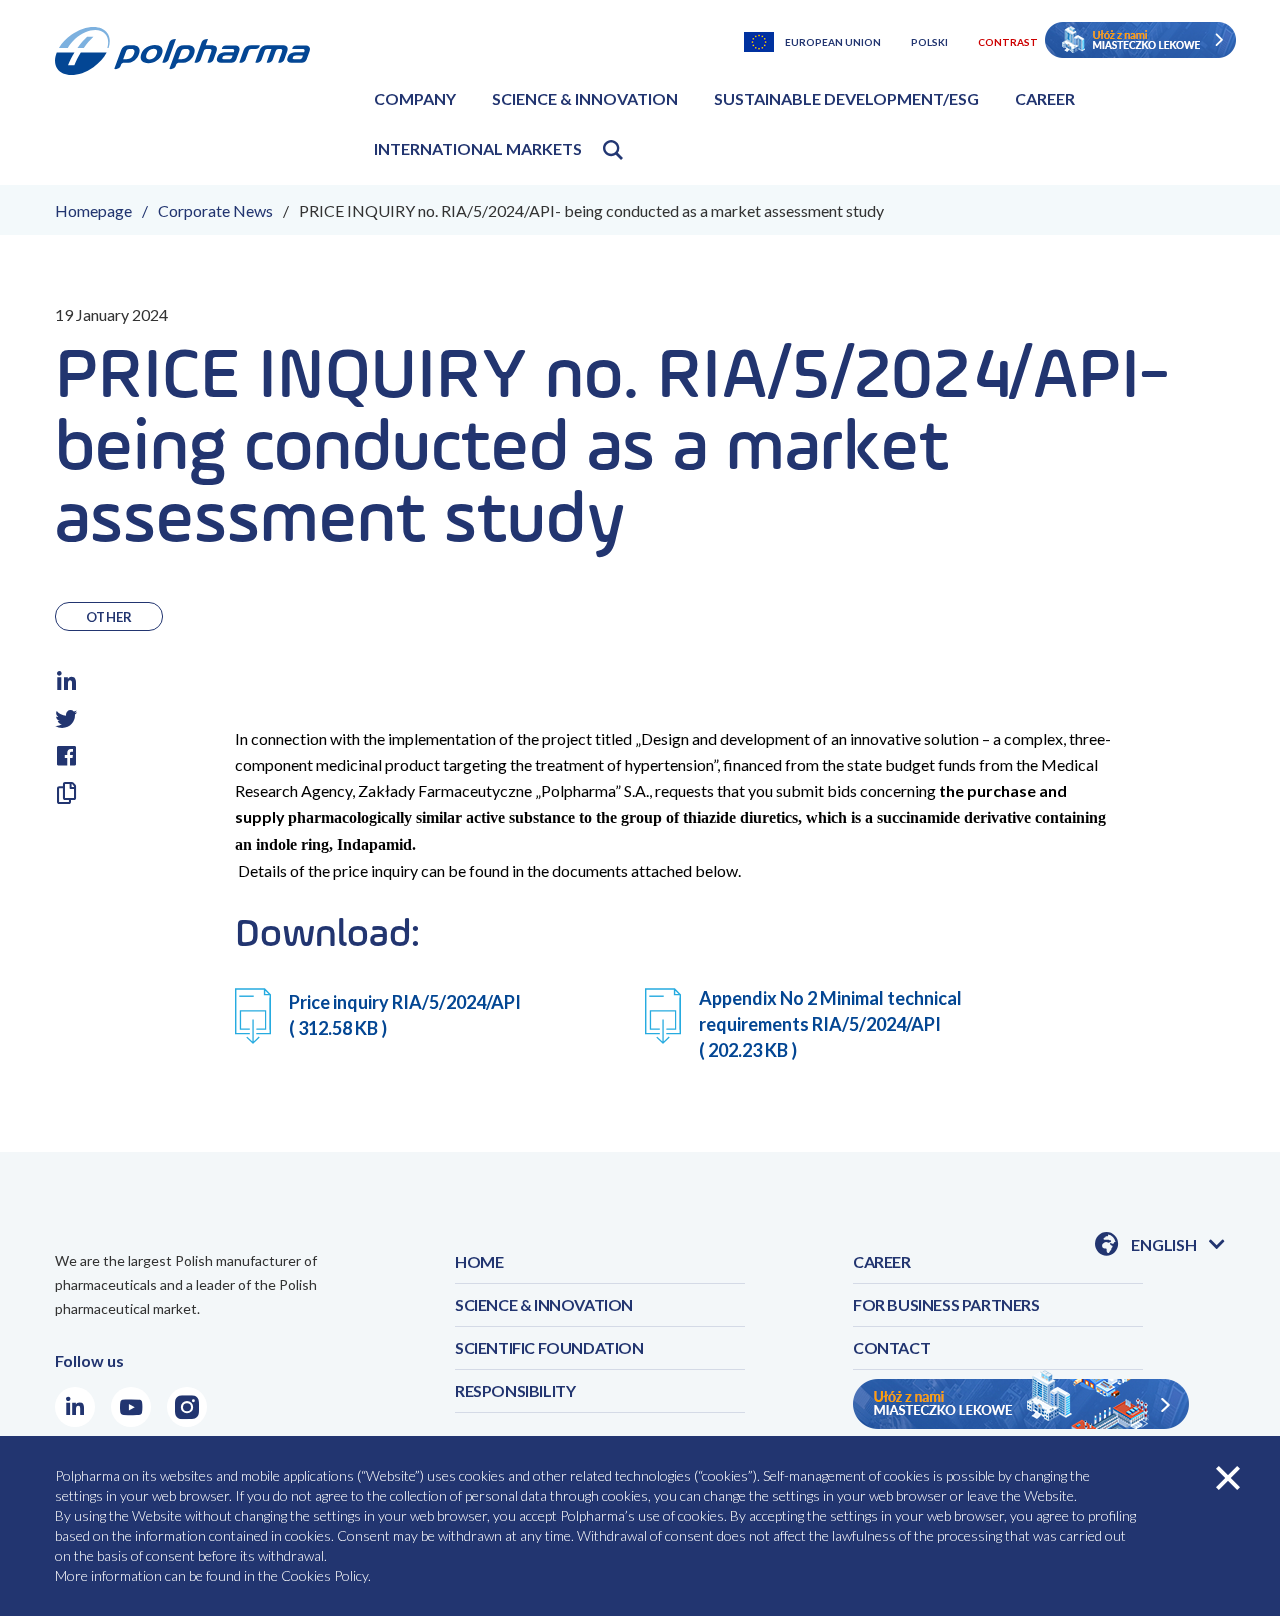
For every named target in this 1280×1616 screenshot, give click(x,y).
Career (1045, 98)
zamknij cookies (1228, 1478)
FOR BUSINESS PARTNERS (946, 1304)
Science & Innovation (585, 98)
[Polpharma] (190, 99)
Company (415, 98)
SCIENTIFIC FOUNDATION (549, 1347)
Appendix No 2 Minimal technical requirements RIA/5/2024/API (830, 1024)
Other (109, 617)
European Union (833, 42)
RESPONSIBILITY (515, 1390)
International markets (478, 148)
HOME (479, 1261)
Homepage (93, 210)
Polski (929, 42)
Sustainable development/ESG (846, 98)
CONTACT (891, 1347)
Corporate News (215, 210)
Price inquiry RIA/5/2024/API (405, 1015)
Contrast (1008, 42)
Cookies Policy (324, 1575)
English (1178, 1245)
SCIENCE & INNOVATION (544, 1304)
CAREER (882, 1261)
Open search (613, 150)
